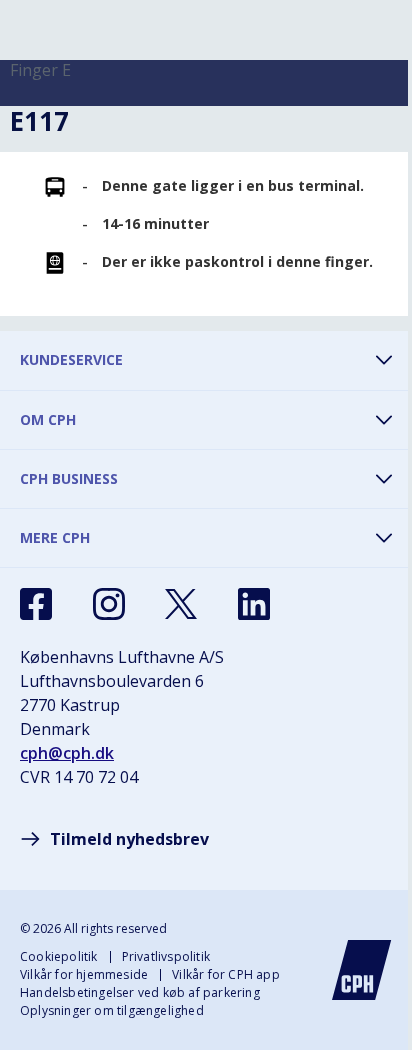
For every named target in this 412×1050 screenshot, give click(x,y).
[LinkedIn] (254, 604)
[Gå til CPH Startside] (362, 970)
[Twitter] (181, 604)
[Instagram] (109, 604)
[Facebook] (36, 604)
